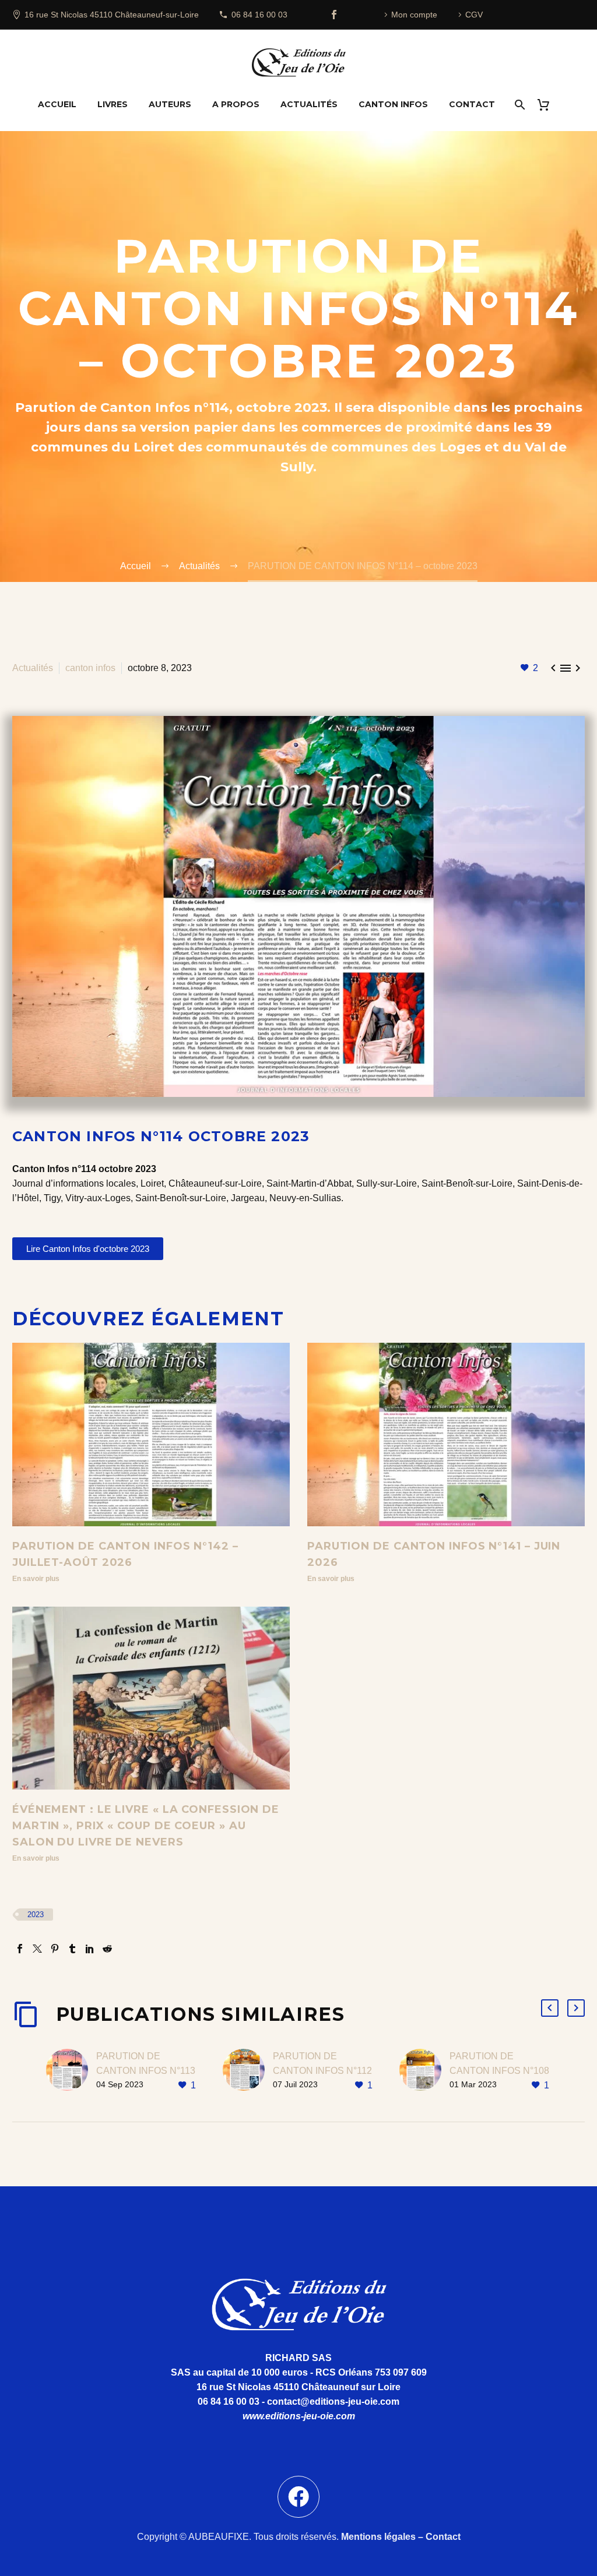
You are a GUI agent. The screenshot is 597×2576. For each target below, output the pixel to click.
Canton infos (393, 104)
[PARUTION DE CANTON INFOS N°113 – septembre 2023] (71, 2071)
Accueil (57, 104)
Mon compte (414, 15)
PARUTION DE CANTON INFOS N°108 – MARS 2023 (499, 2071)
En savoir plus (36, 1579)
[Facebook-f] (298, 2497)
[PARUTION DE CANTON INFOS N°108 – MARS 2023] (424, 2071)
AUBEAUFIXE (219, 2537)
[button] (550, 2008)
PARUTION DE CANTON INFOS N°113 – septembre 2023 (146, 2071)
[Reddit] (107, 1949)
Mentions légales (378, 2537)
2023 (36, 1915)
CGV (474, 15)
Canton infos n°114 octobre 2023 (161, 1136)
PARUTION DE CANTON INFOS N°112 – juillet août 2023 (322, 2071)
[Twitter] (37, 1949)
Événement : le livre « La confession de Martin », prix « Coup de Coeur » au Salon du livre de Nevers (146, 1826)
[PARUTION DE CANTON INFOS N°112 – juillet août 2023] (248, 2071)
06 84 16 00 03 (259, 15)
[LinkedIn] (90, 1949)
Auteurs (170, 104)
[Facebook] (334, 15)
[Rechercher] (519, 105)
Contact (472, 104)
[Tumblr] (72, 1949)
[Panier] (548, 105)
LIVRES (113, 104)
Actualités (309, 104)
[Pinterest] (55, 1949)
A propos (236, 104)
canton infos (90, 668)
